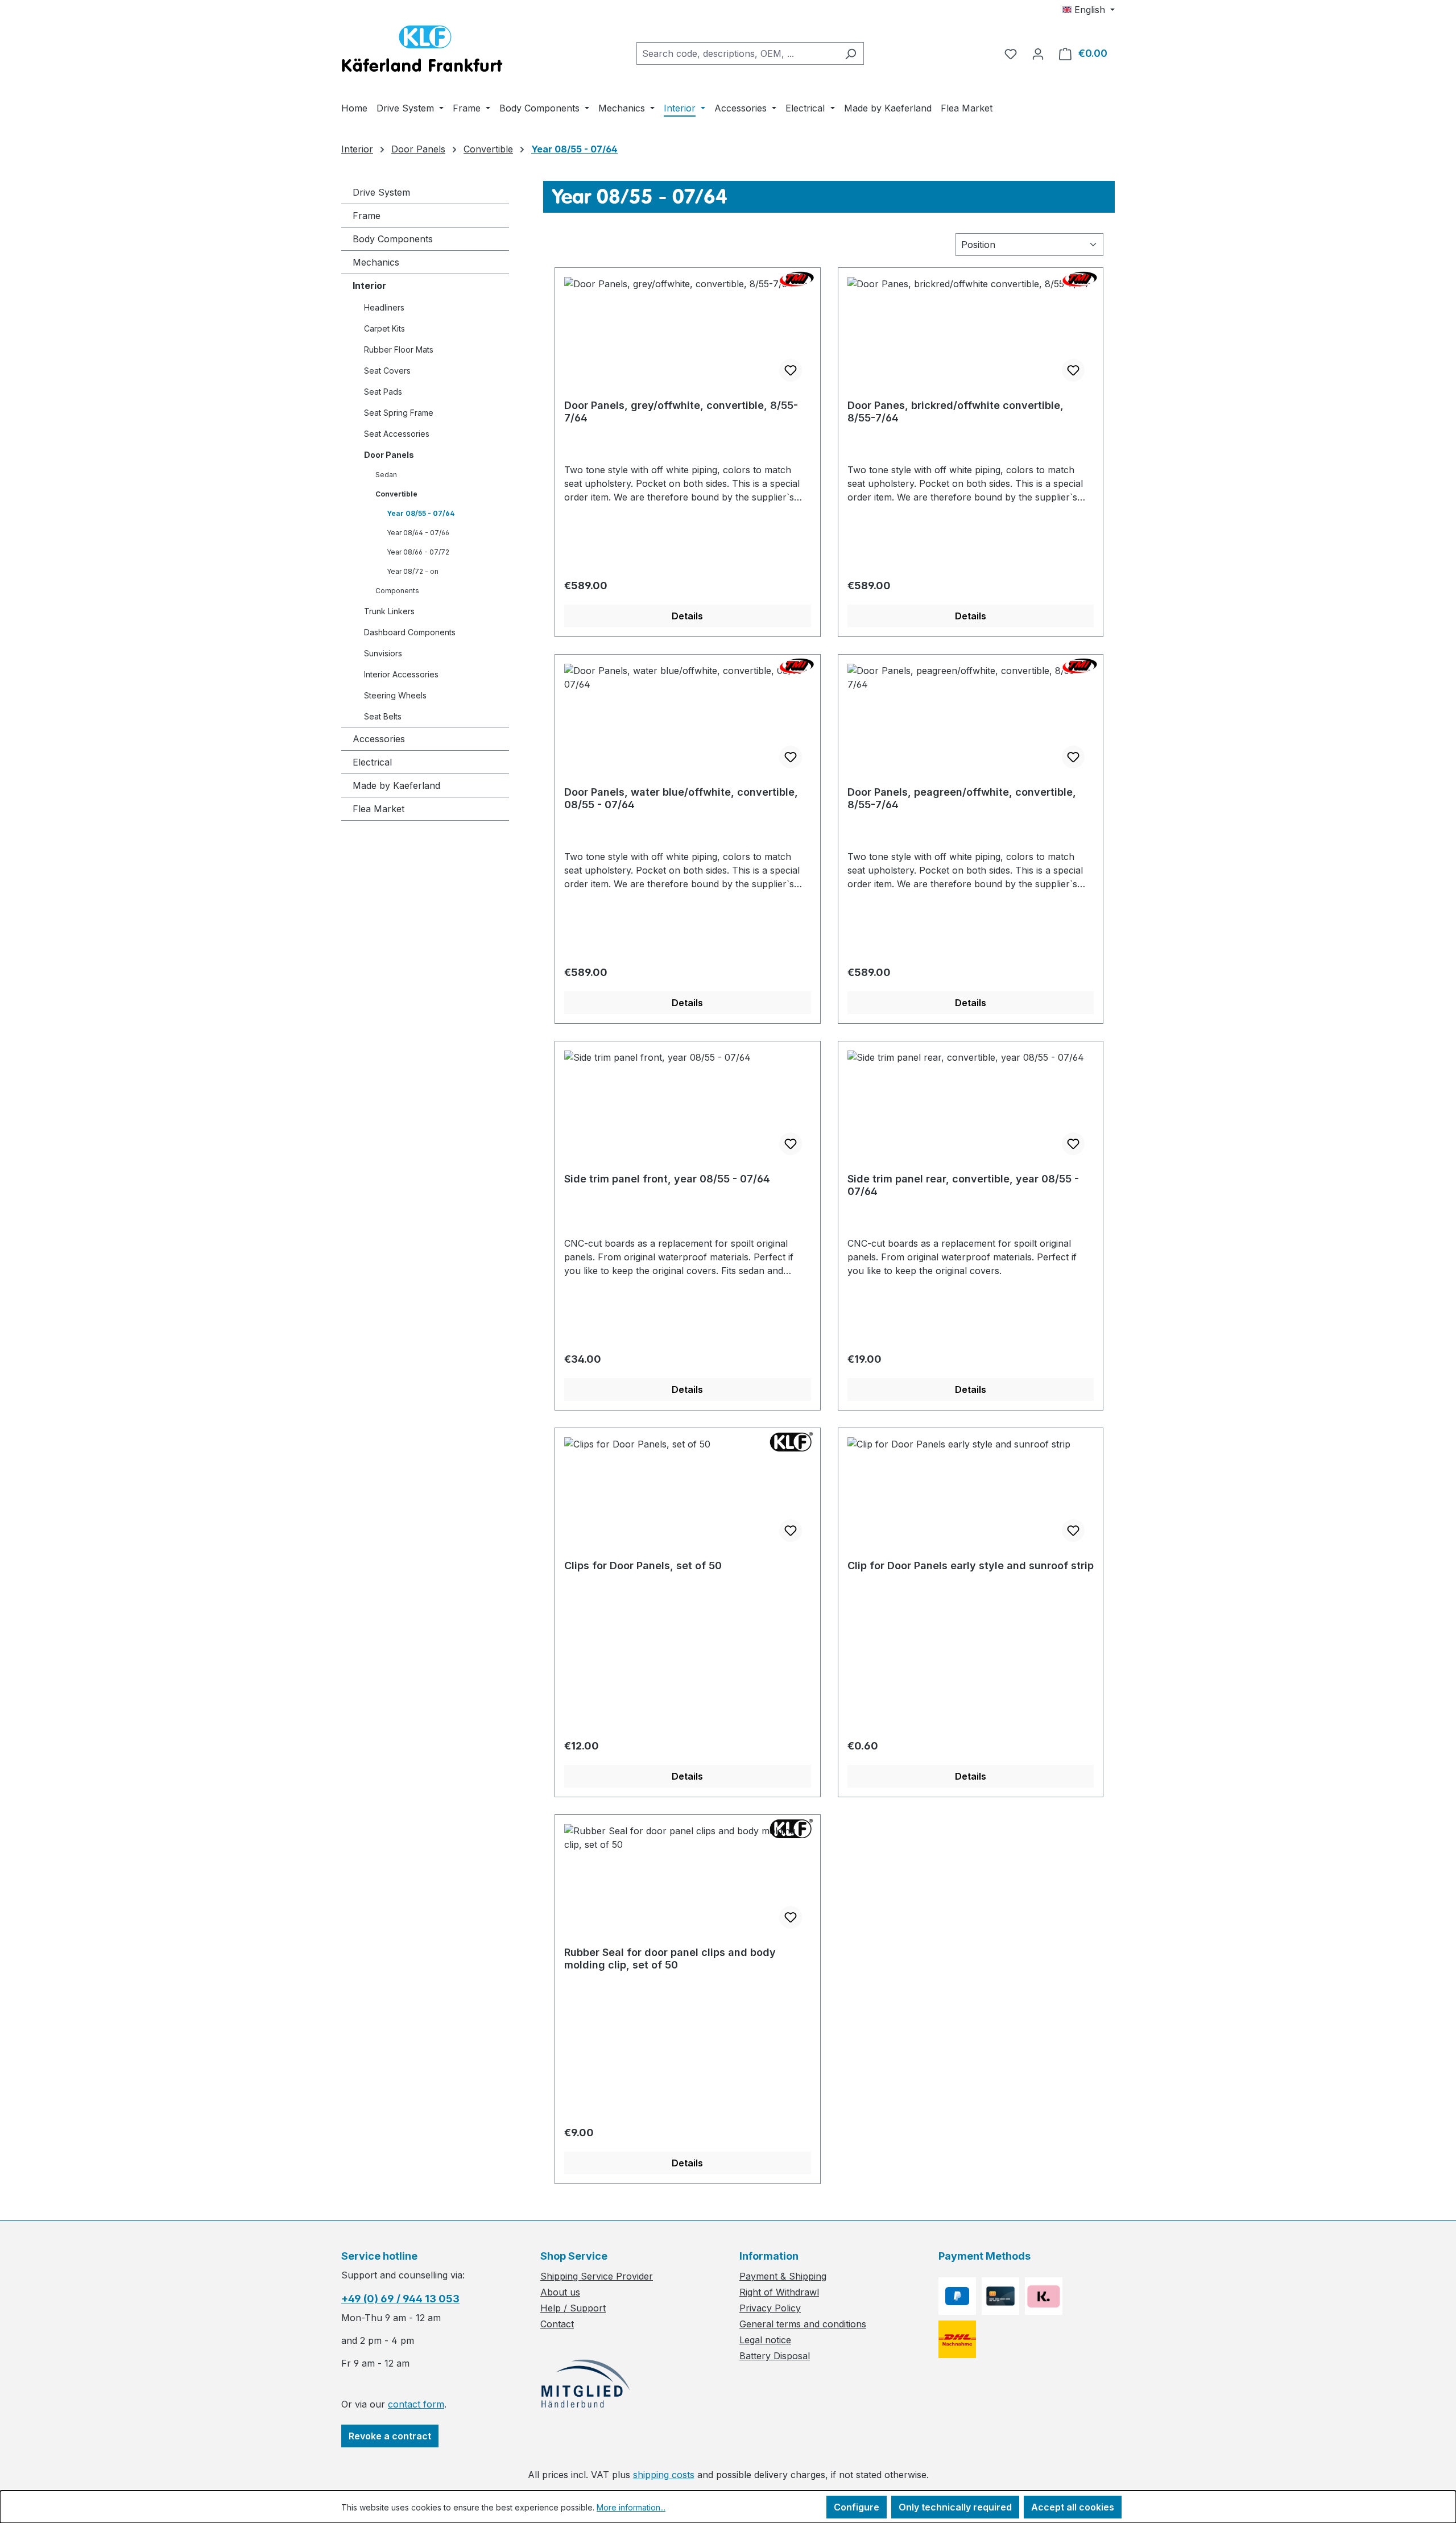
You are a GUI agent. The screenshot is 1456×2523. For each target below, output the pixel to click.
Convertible (396, 494)
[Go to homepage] (422, 51)
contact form (416, 2404)
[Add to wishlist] (791, 370)
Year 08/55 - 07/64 (421, 513)
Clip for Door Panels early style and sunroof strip (971, 1565)
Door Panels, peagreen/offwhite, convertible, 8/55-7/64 (962, 798)
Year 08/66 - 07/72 (418, 552)
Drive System (381, 192)
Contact (557, 2324)
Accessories (379, 739)
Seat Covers (387, 371)
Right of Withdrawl (779, 2292)
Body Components (393, 239)
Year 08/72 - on (413, 571)
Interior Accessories (401, 674)
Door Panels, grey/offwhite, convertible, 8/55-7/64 (681, 411)
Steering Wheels (395, 695)
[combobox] (737, 53)
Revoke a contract (390, 2436)
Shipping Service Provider (597, 2276)
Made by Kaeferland (396, 785)
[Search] (851, 53)
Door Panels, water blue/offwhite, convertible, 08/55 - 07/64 (681, 798)
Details (687, 616)
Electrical (372, 762)
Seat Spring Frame (399, 413)
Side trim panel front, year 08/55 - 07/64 (667, 1179)
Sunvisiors (383, 653)
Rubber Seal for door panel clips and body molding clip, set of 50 (670, 1959)
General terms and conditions (803, 2324)
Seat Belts (383, 716)
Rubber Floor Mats (399, 350)
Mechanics (376, 262)
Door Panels (389, 455)
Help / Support (573, 2308)
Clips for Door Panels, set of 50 (643, 1565)
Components (397, 591)
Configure (857, 2507)
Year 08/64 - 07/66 (418, 533)
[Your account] (1038, 53)
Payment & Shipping (783, 2276)
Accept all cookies (1073, 2507)
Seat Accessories (397, 434)
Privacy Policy (770, 2308)
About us (560, 2292)
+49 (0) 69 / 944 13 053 (400, 2299)
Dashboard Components (410, 632)
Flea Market (379, 809)
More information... (631, 2507)
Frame (367, 216)
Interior (369, 286)
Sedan (386, 475)
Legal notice (765, 2340)
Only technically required (955, 2507)
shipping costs (664, 2475)
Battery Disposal (775, 2356)
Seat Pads (383, 392)
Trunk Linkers (389, 611)
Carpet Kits (384, 328)
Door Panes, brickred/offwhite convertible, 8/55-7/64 (955, 411)
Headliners (384, 307)
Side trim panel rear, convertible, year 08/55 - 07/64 (963, 1185)
